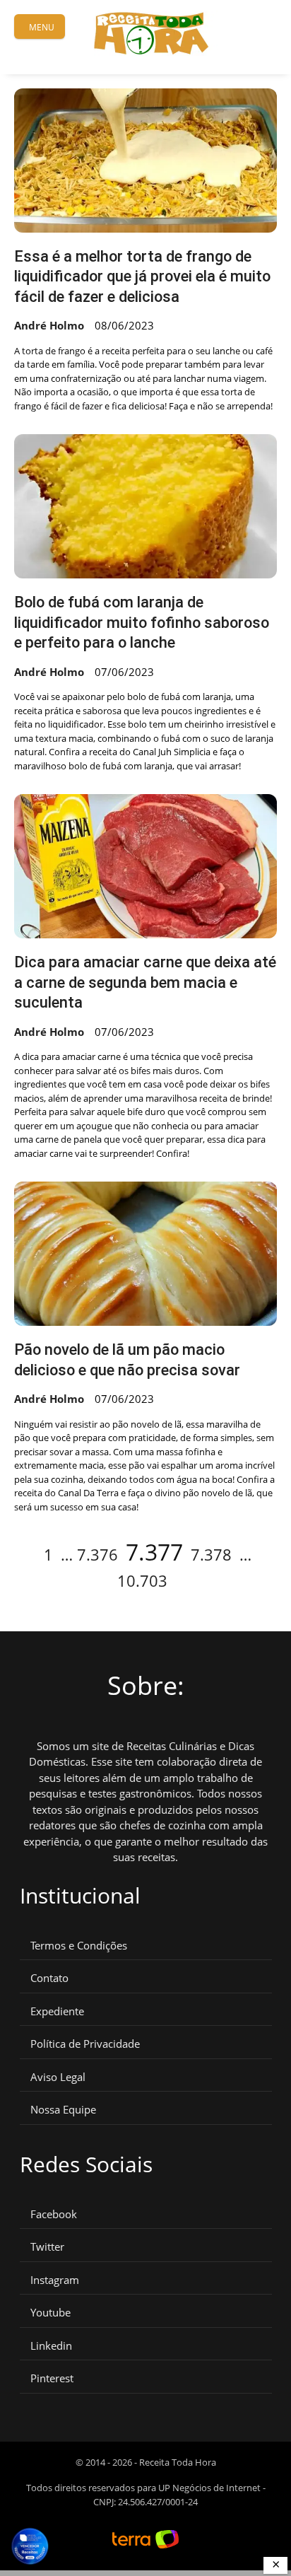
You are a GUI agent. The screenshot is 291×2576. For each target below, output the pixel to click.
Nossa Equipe (63, 2110)
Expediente (57, 2011)
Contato (49, 1978)
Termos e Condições (79, 1946)
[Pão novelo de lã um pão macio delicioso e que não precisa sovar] (145, 1254)
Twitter (47, 2247)
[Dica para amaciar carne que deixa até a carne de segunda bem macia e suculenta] (145, 866)
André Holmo (49, 325)
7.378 (211, 1554)
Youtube (51, 2313)
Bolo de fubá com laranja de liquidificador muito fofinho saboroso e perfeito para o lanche (142, 622)
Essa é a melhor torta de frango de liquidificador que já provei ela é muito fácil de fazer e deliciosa (142, 276)
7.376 (97, 1554)
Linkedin (51, 2346)
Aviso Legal (58, 2077)
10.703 (142, 1580)
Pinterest (52, 2378)
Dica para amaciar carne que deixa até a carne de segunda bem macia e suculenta (145, 982)
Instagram (55, 2280)
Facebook (54, 2214)
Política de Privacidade (85, 2044)
